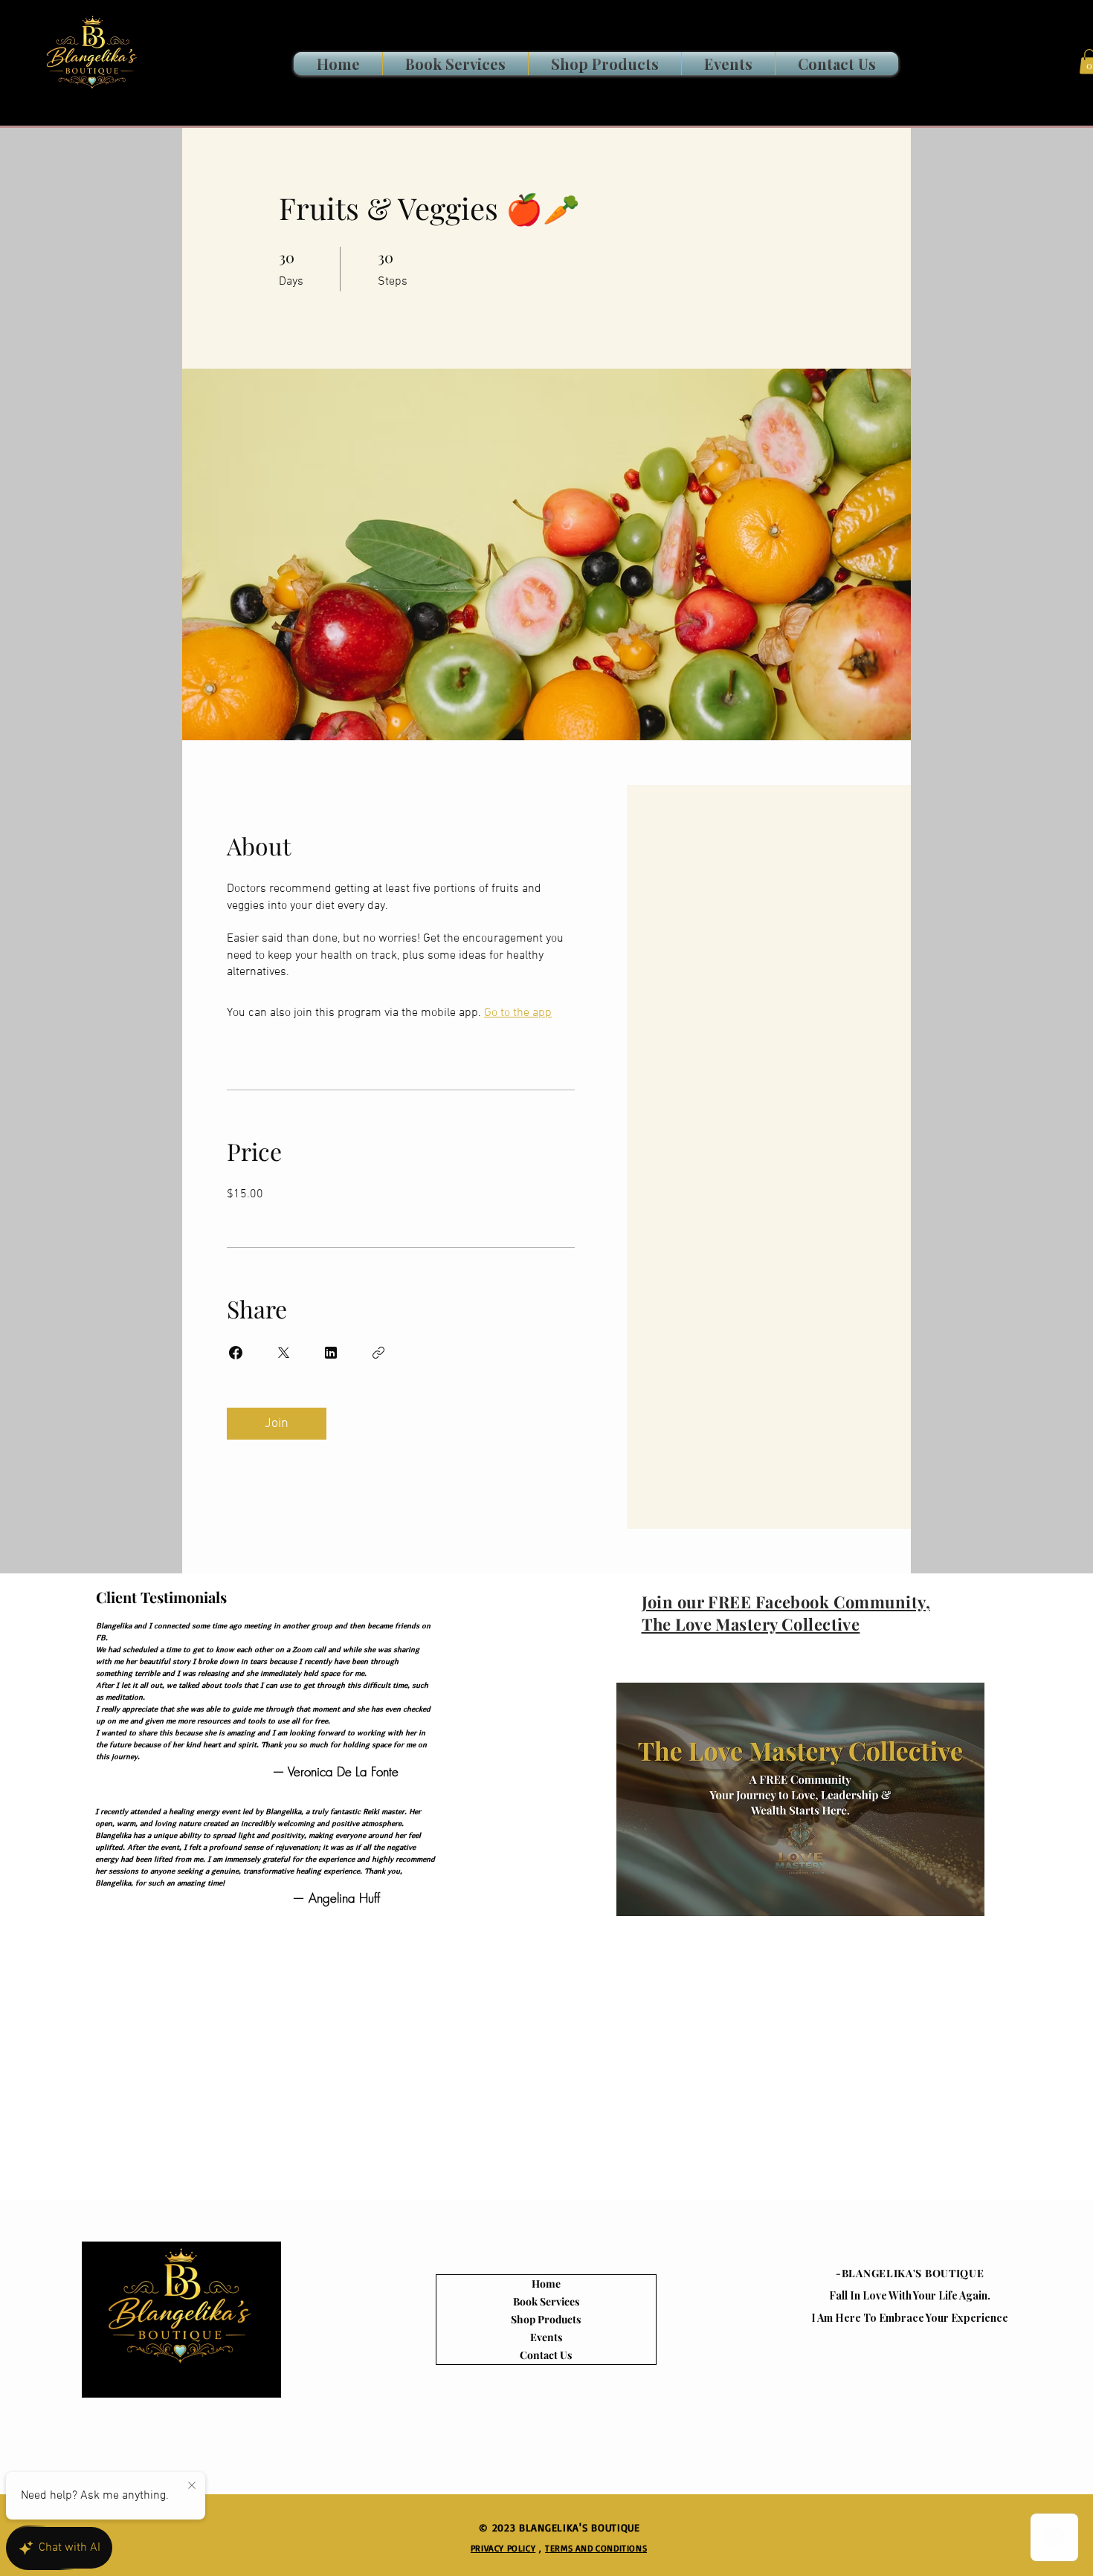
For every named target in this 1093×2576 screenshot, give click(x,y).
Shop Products (546, 2319)
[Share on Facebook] (236, 1353)
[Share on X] (283, 1353)
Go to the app (518, 1013)
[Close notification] (192, 2486)
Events (546, 2337)
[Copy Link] (378, 1353)
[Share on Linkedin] (331, 1353)
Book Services (546, 2301)
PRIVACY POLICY (503, 2548)
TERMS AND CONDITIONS (596, 2548)
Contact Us (546, 2355)
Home (546, 2284)
